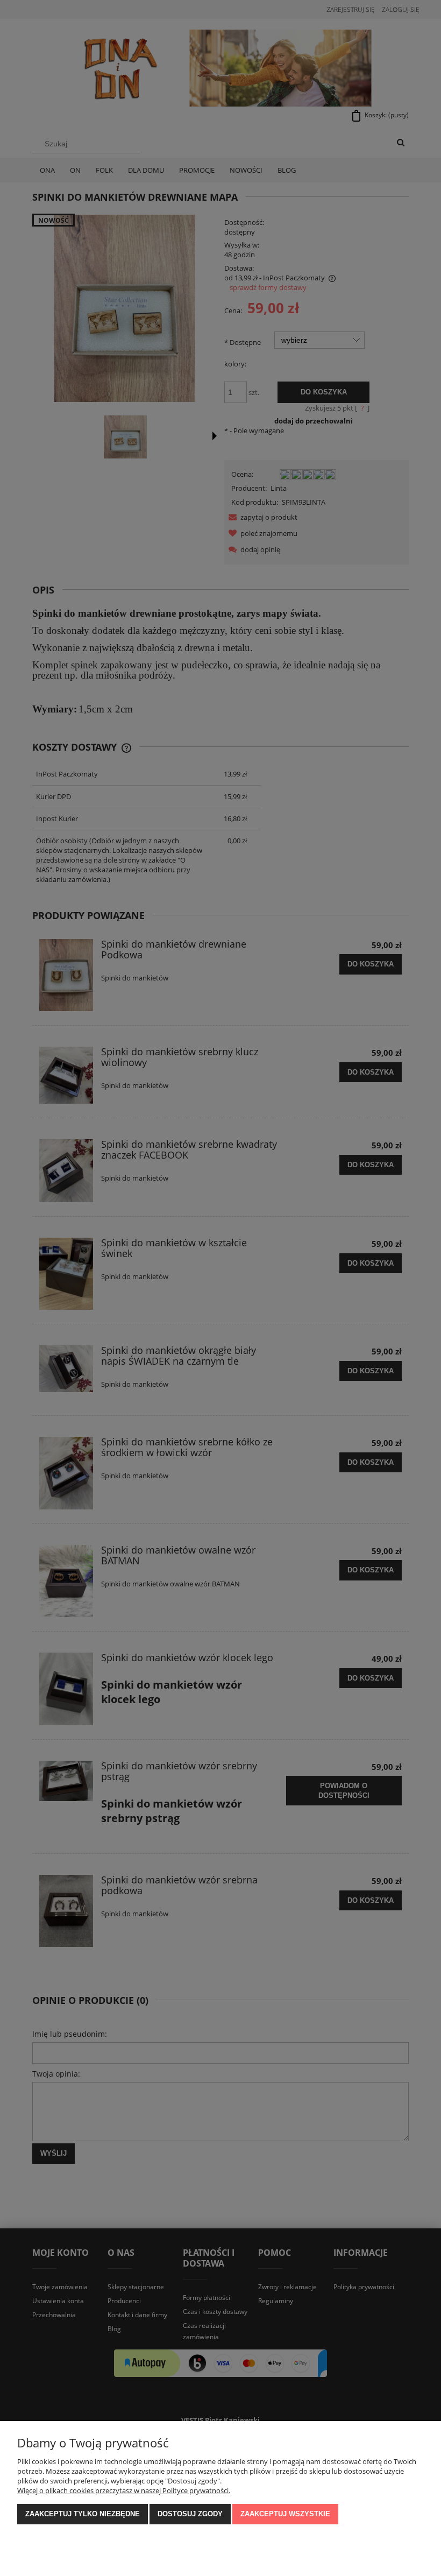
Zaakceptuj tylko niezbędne (83, 2514)
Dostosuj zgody (190, 2514)
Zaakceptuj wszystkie (285, 2514)
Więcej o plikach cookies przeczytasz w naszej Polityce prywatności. (124, 2490)
